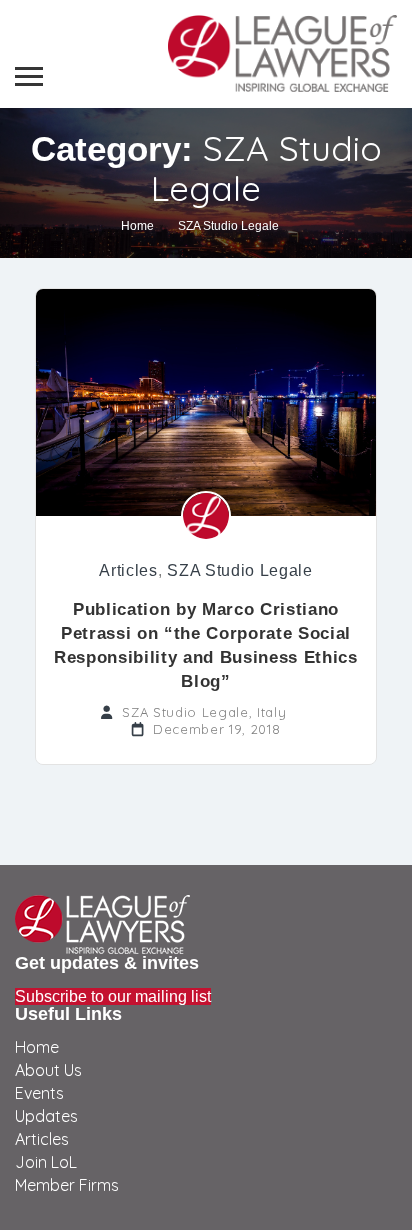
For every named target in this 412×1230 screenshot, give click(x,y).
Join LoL (46, 1162)
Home (137, 226)
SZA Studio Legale (239, 570)
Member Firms (67, 1185)
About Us (48, 1070)
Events (39, 1093)
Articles (128, 570)
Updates (46, 1116)
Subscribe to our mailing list (113, 996)
